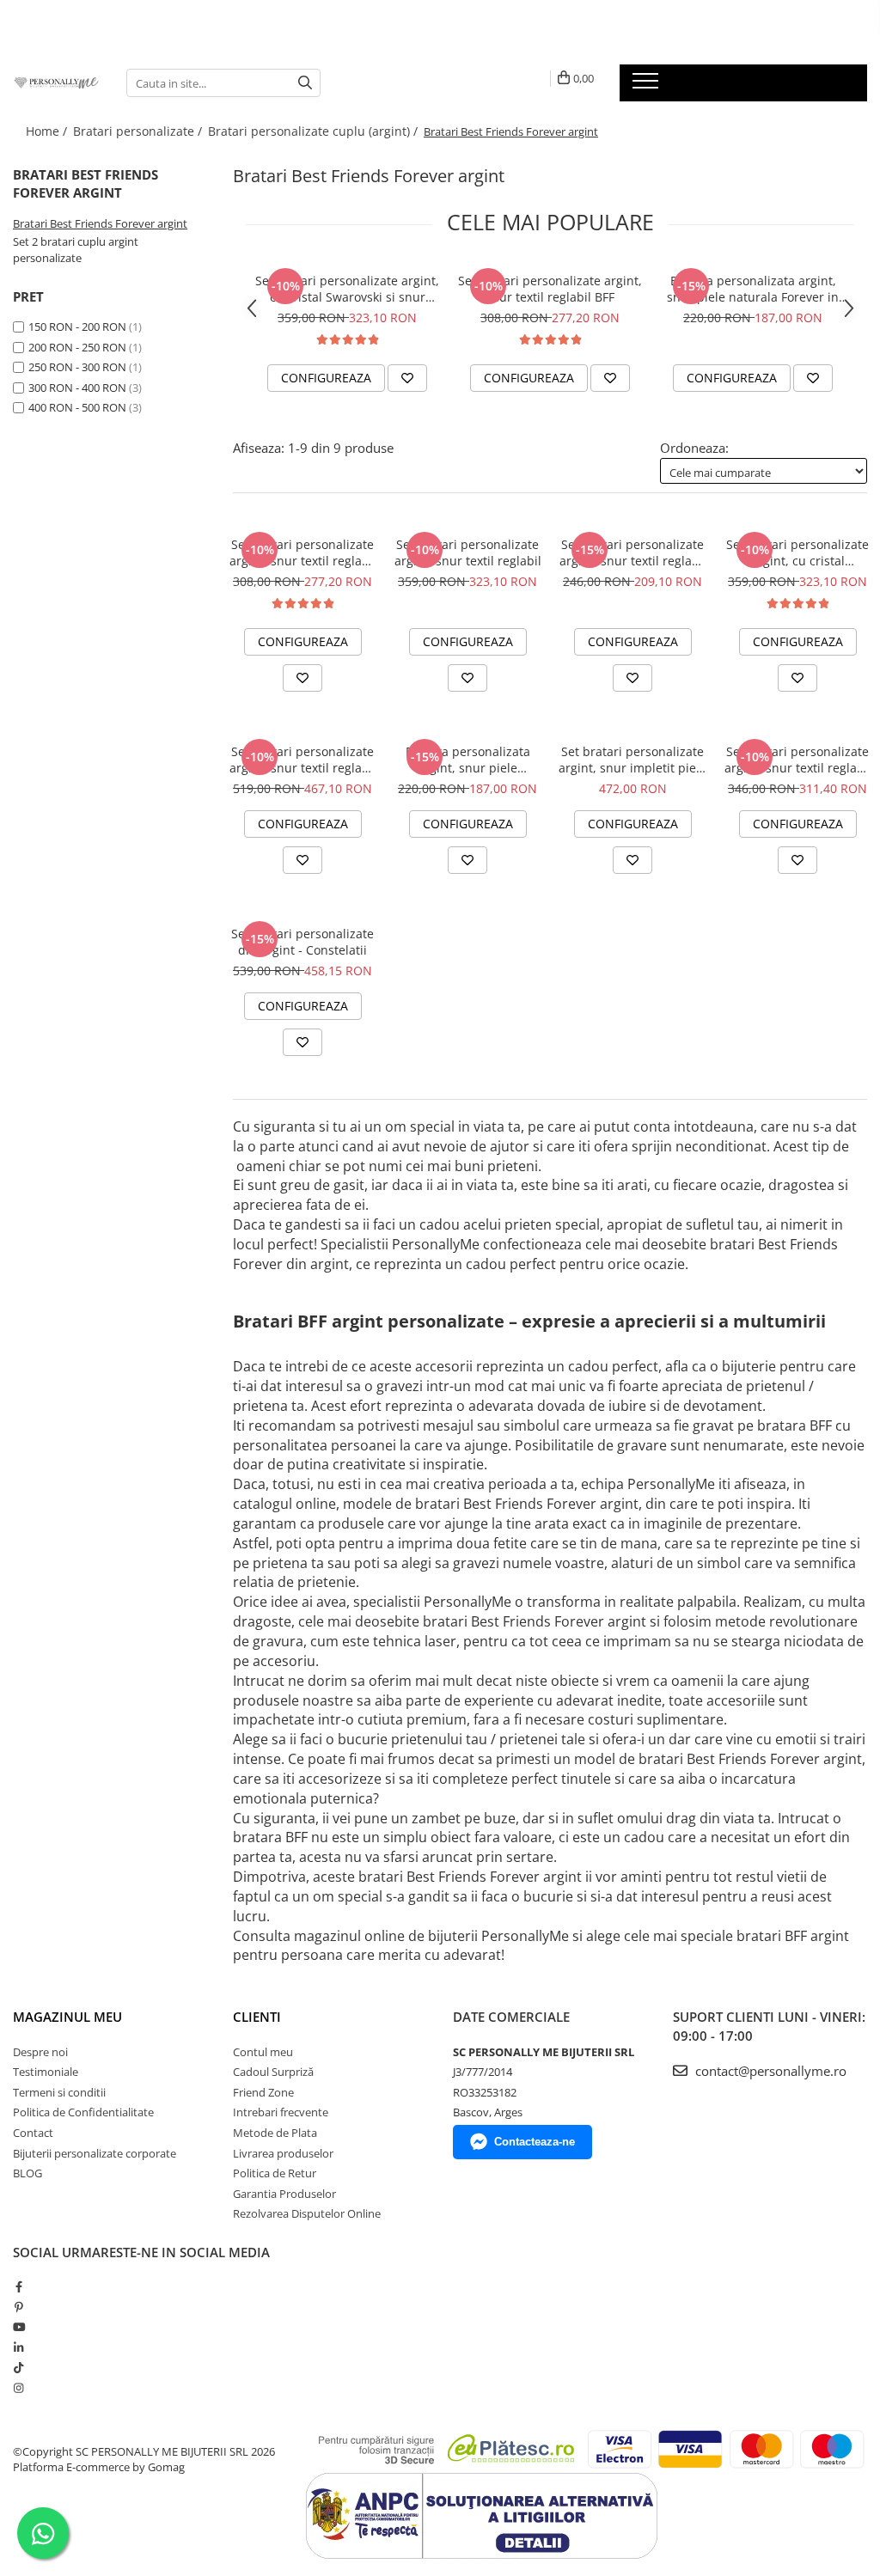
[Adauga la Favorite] (407, 378)
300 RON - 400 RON (77, 388)
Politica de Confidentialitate (83, 2112)
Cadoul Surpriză (273, 2072)
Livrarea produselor (283, 2153)
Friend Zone (263, 2092)
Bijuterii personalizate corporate (95, 2153)
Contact (33, 2133)
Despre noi (40, 2052)
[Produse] (648, 86)
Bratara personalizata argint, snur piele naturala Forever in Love (753, 289)
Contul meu (263, 2052)
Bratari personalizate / (139, 131)
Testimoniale (46, 2072)
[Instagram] (18, 2388)
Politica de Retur (275, 2173)
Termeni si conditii (59, 2092)
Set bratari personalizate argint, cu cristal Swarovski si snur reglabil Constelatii (347, 289)
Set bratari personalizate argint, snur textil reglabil (468, 552)
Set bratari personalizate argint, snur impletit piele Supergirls (632, 760)
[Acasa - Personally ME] (57, 82)
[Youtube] (18, 2327)
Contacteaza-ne (535, 2142)
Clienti (257, 2017)
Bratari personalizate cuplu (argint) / (315, 131)
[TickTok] (18, 2367)
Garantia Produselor (284, 2194)
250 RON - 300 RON (77, 367)
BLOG (27, 2173)
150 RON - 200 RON (77, 327)
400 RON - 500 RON (77, 407)
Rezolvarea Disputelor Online (307, 2213)
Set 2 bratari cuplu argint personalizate (76, 250)
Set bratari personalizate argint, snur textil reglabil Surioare (633, 552)
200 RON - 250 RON (77, 347)
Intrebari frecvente (281, 2112)
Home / (48, 131)
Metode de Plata (275, 2133)
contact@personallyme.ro (769, 2071)
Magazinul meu (67, 2017)
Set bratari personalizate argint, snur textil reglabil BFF (550, 289)
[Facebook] (18, 2286)
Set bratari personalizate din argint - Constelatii (302, 942)
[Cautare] (305, 83)
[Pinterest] (18, 2307)
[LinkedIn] (18, 2347)
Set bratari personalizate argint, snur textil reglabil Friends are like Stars (798, 760)
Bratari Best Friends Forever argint (100, 223)
